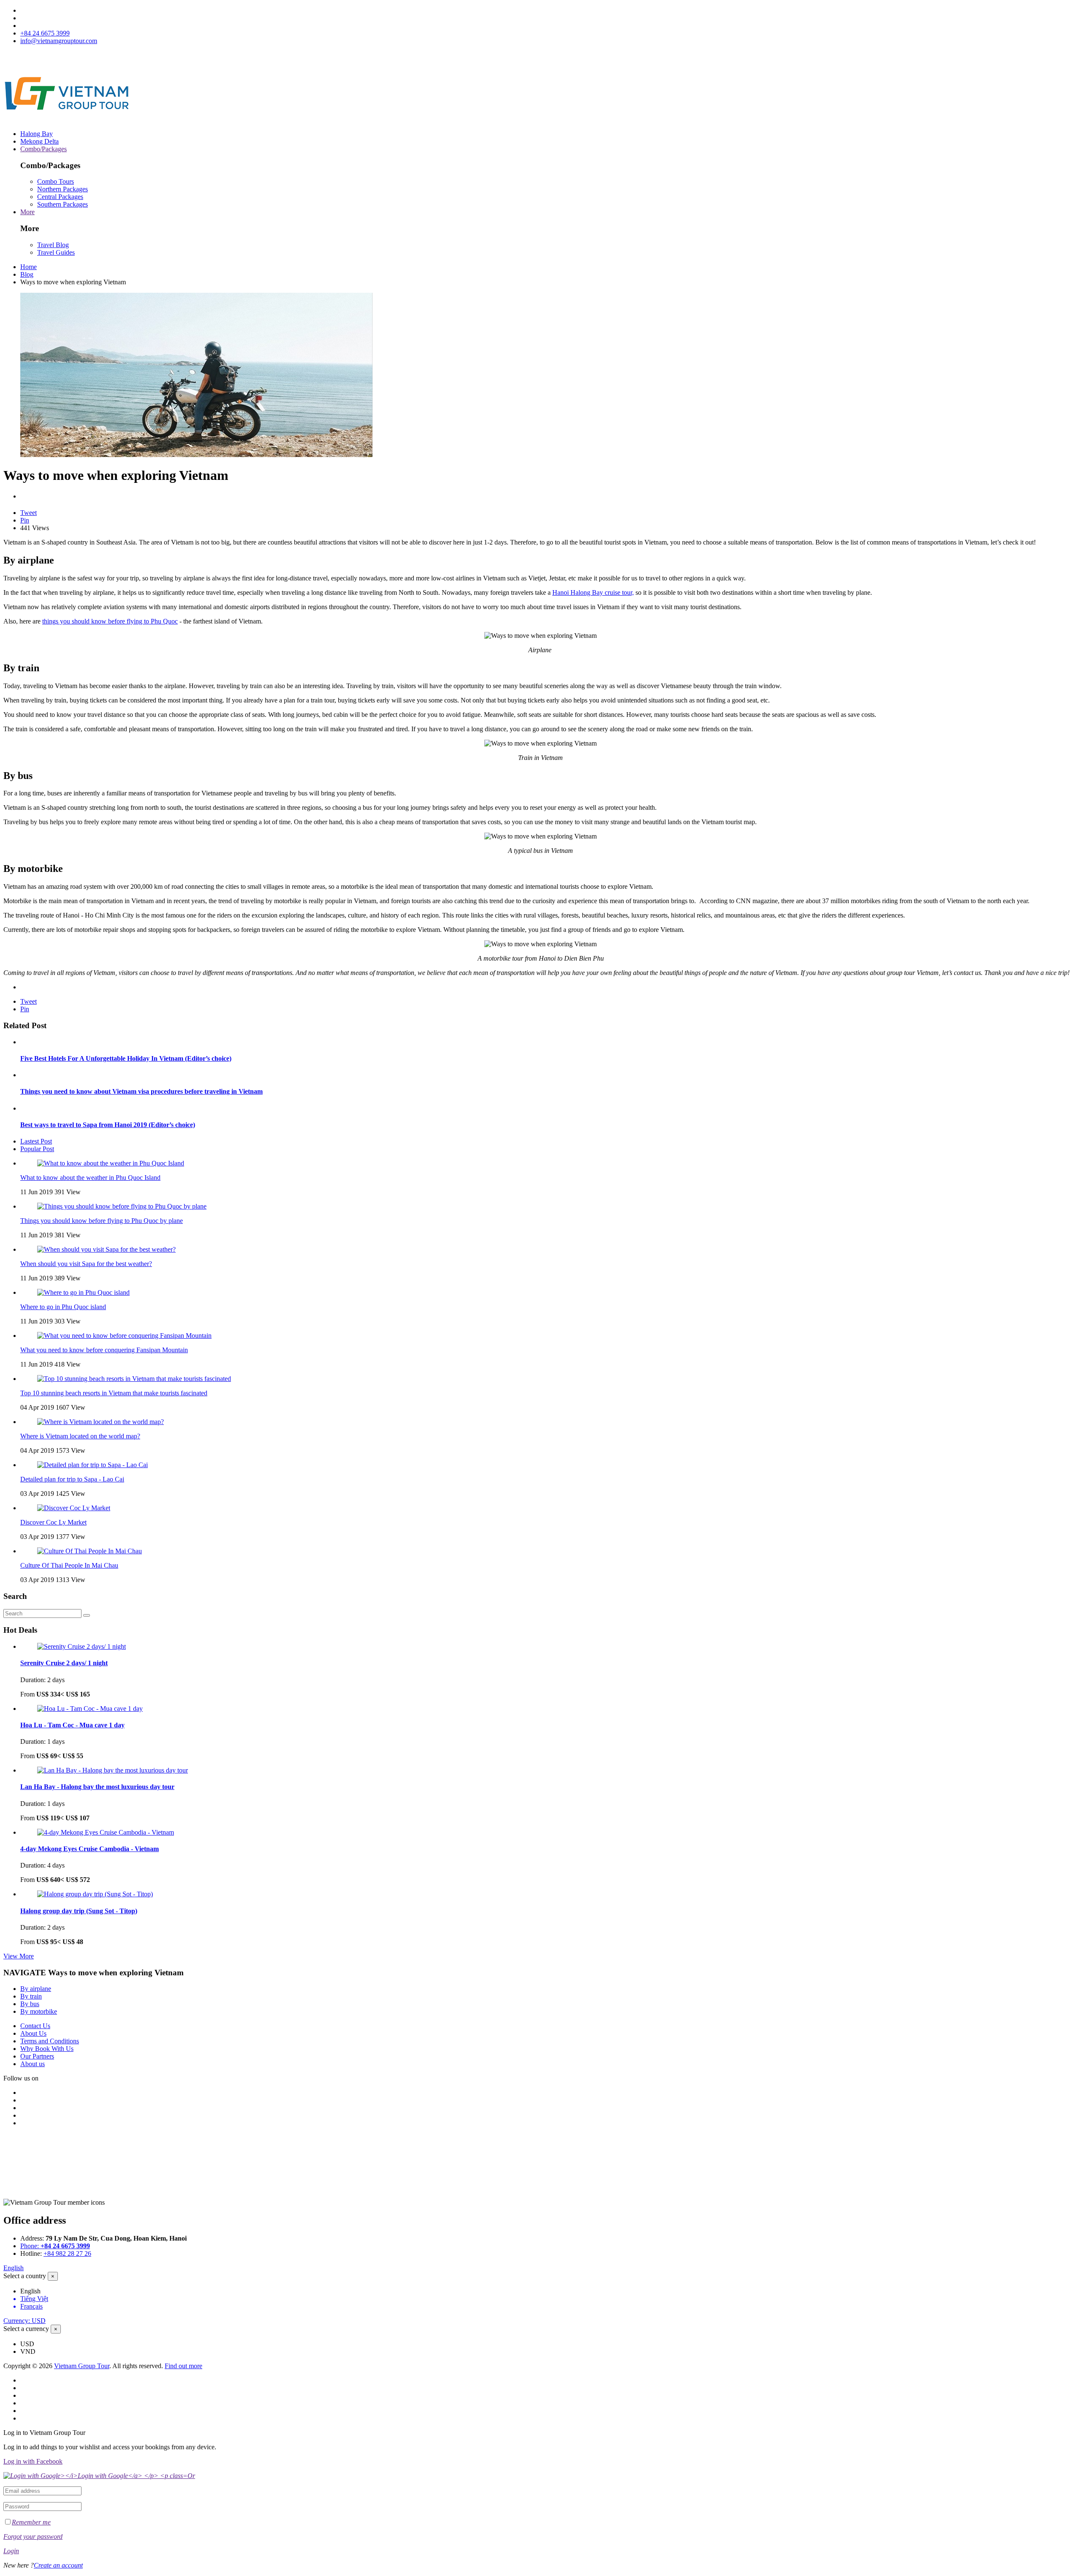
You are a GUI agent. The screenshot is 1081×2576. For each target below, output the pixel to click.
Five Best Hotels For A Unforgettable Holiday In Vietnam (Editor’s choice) (126, 1058)
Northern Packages (62, 189)
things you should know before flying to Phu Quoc (110, 621)
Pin (25, 520)
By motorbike (39, 2011)
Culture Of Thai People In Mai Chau (69, 1565)
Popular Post (37, 1149)
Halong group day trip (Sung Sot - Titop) (79, 1911)
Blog (27, 274)
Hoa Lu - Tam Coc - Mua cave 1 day (72, 1725)
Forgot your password (33, 2537)
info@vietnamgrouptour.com (59, 41)
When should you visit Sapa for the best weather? (86, 1264)
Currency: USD (24, 2321)
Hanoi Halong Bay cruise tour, (593, 592)
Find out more (183, 2366)
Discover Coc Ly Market (53, 1522)
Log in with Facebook (33, 2461)
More (27, 212)
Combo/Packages (43, 149)
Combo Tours (56, 181)
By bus (30, 2004)
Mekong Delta (39, 141)
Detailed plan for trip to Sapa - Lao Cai (72, 1479)
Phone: (55, 2246)
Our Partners (37, 2056)
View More (19, 1956)
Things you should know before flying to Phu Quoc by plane (102, 1221)
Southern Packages (62, 204)
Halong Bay (37, 134)
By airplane (36, 1989)
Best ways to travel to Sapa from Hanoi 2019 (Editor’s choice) (108, 1125)
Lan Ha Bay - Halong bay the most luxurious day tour (97, 1787)
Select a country (25, 2276)
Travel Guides (56, 252)
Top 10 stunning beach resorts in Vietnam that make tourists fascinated (114, 1393)
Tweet (29, 513)
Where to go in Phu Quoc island (63, 1307)
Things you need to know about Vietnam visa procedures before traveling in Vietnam (141, 1091)
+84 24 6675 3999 (45, 33)
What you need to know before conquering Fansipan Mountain (104, 1350)
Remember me (31, 2522)
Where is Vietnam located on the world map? (80, 1436)
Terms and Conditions (50, 2041)
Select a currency (26, 2329)
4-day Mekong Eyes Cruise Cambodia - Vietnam (90, 1849)
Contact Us (35, 2026)
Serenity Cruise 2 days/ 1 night (64, 1663)
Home (29, 267)
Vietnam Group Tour (82, 2366)
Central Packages (60, 197)
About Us (33, 2033)
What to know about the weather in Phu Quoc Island (90, 1178)
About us (33, 2064)
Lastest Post (36, 1141)
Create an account (58, 2565)
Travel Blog (53, 245)
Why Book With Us (47, 2049)
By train (31, 1996)
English (14, 2268)
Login (11, 2551)
